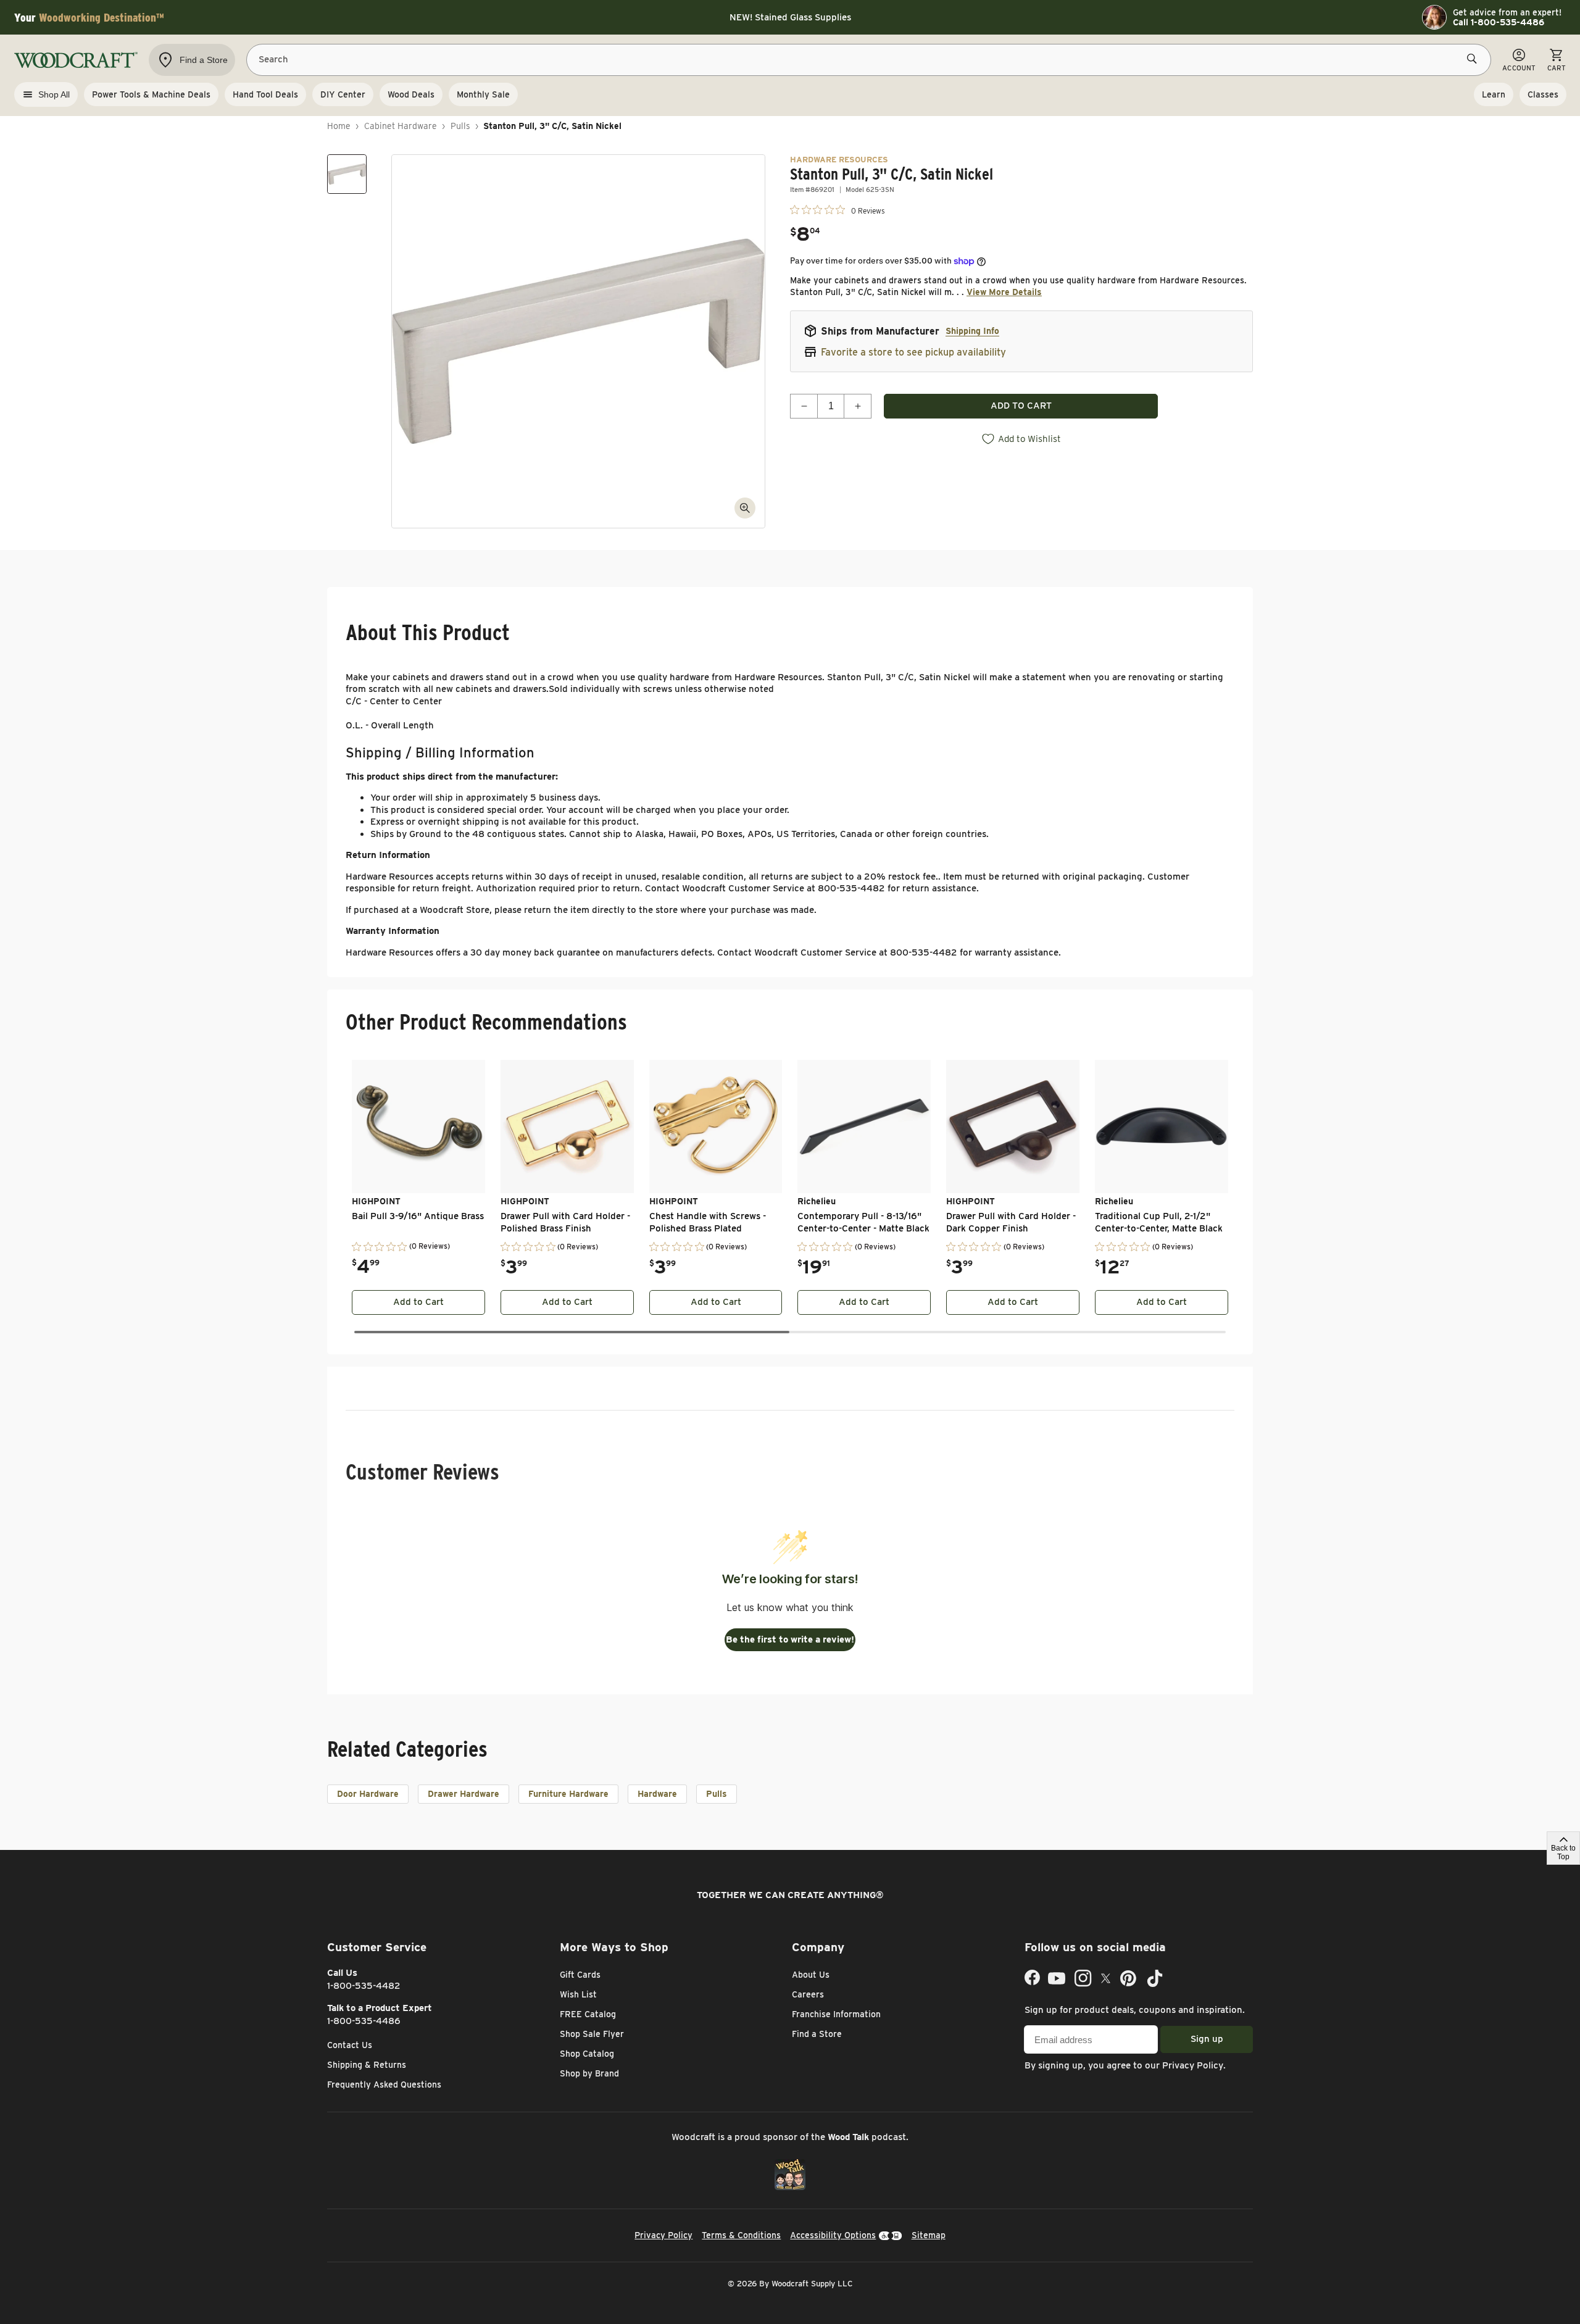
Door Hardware (368, 1794)
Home (339, 126)
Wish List (578, 1994)
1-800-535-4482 (364, 1986)
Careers (808, 1994)
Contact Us (350, 2045)
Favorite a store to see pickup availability (913, 352)
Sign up (1207, 2039)
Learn (1494, 94)
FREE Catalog (588, 2014)
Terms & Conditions (741, 2235)
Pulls (460, 126)
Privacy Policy (1193, 2065)
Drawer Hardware (464, 1794)
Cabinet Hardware (401, 126)
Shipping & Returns (367, 2065)
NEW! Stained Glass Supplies (790, 17)
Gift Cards (580, 1975)
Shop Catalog (587, 2054)
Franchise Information (836, 2014)
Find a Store (817, 2034)
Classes (1543, 94)
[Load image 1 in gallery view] (347, 174)
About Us (811, 1975)
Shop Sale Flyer (592, 2034)
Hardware (657, 1794)
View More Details (1004, 292)
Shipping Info (972, 331)
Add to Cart (418, 1302)
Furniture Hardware (568, 1794)
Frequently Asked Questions (384, 2085)
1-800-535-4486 (364, 2021)
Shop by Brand (589, 2073)
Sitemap (929, 2235)
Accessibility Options (833, 2235)
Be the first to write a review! (790, 1639)
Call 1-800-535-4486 (1499, 22)
